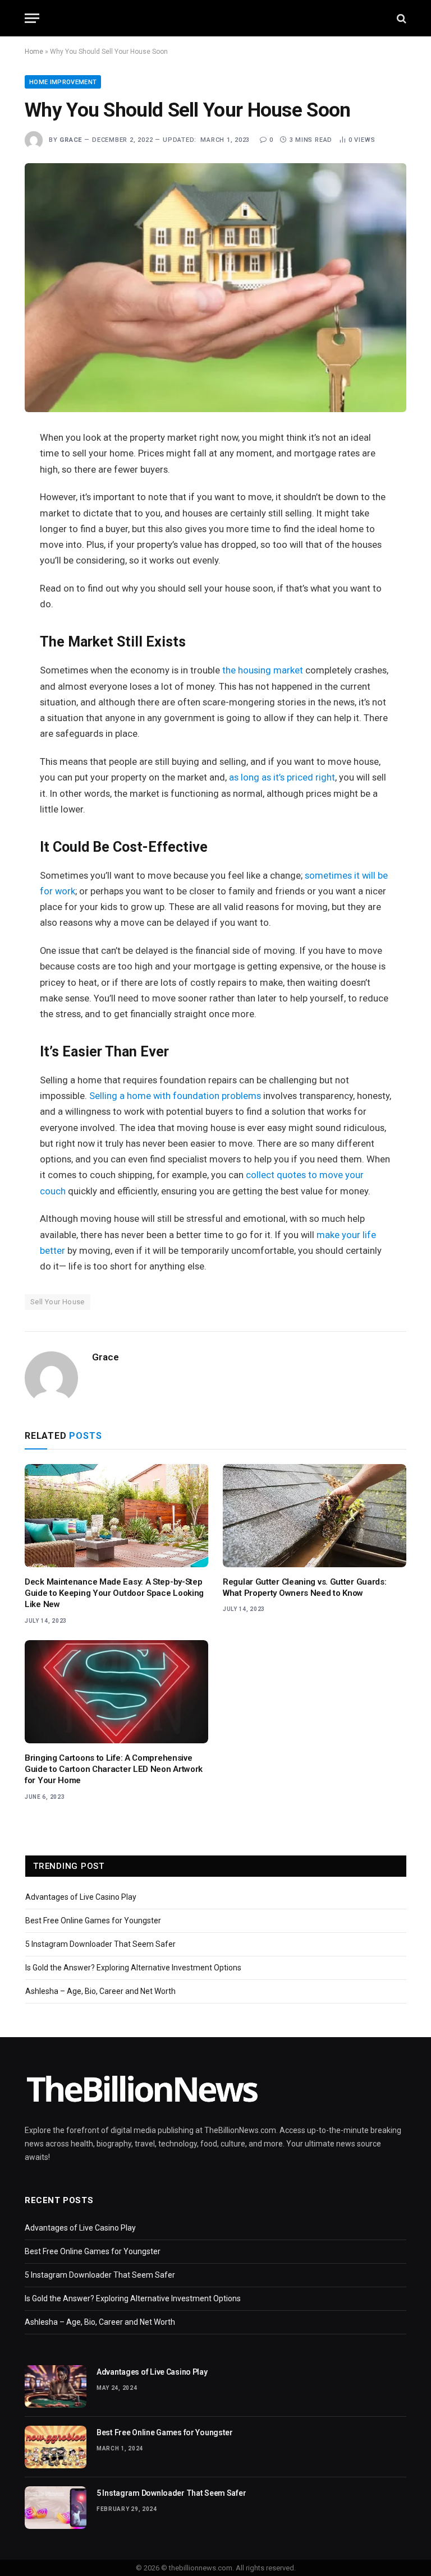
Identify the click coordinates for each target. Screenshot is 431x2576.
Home (34, 52)
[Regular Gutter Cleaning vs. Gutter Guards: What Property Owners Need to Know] (315, 1516)
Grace (71, 140)
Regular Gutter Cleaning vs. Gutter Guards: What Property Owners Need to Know (304, 1587)
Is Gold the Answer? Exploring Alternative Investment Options (133, 1968)
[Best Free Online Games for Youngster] (56, 2447)
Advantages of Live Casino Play (81, 1897)
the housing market (263, 670)
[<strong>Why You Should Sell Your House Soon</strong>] (215, 288)
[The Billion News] (215, 18)
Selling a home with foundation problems (175, 1096)
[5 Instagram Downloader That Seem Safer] (56, 2508)
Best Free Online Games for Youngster (93, 1921)
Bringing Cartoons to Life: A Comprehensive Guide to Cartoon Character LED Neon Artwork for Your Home (114, 1769)
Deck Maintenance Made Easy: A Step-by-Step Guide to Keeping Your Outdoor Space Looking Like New (114, 1593)
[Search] (400, 18)
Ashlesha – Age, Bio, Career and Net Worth (100, 1991)
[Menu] (32, 18)
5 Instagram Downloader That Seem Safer (100, 1944)
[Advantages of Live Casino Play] (56, 2386)
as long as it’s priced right (282, 777)
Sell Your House (58, 1302)
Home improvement (63, 82)
